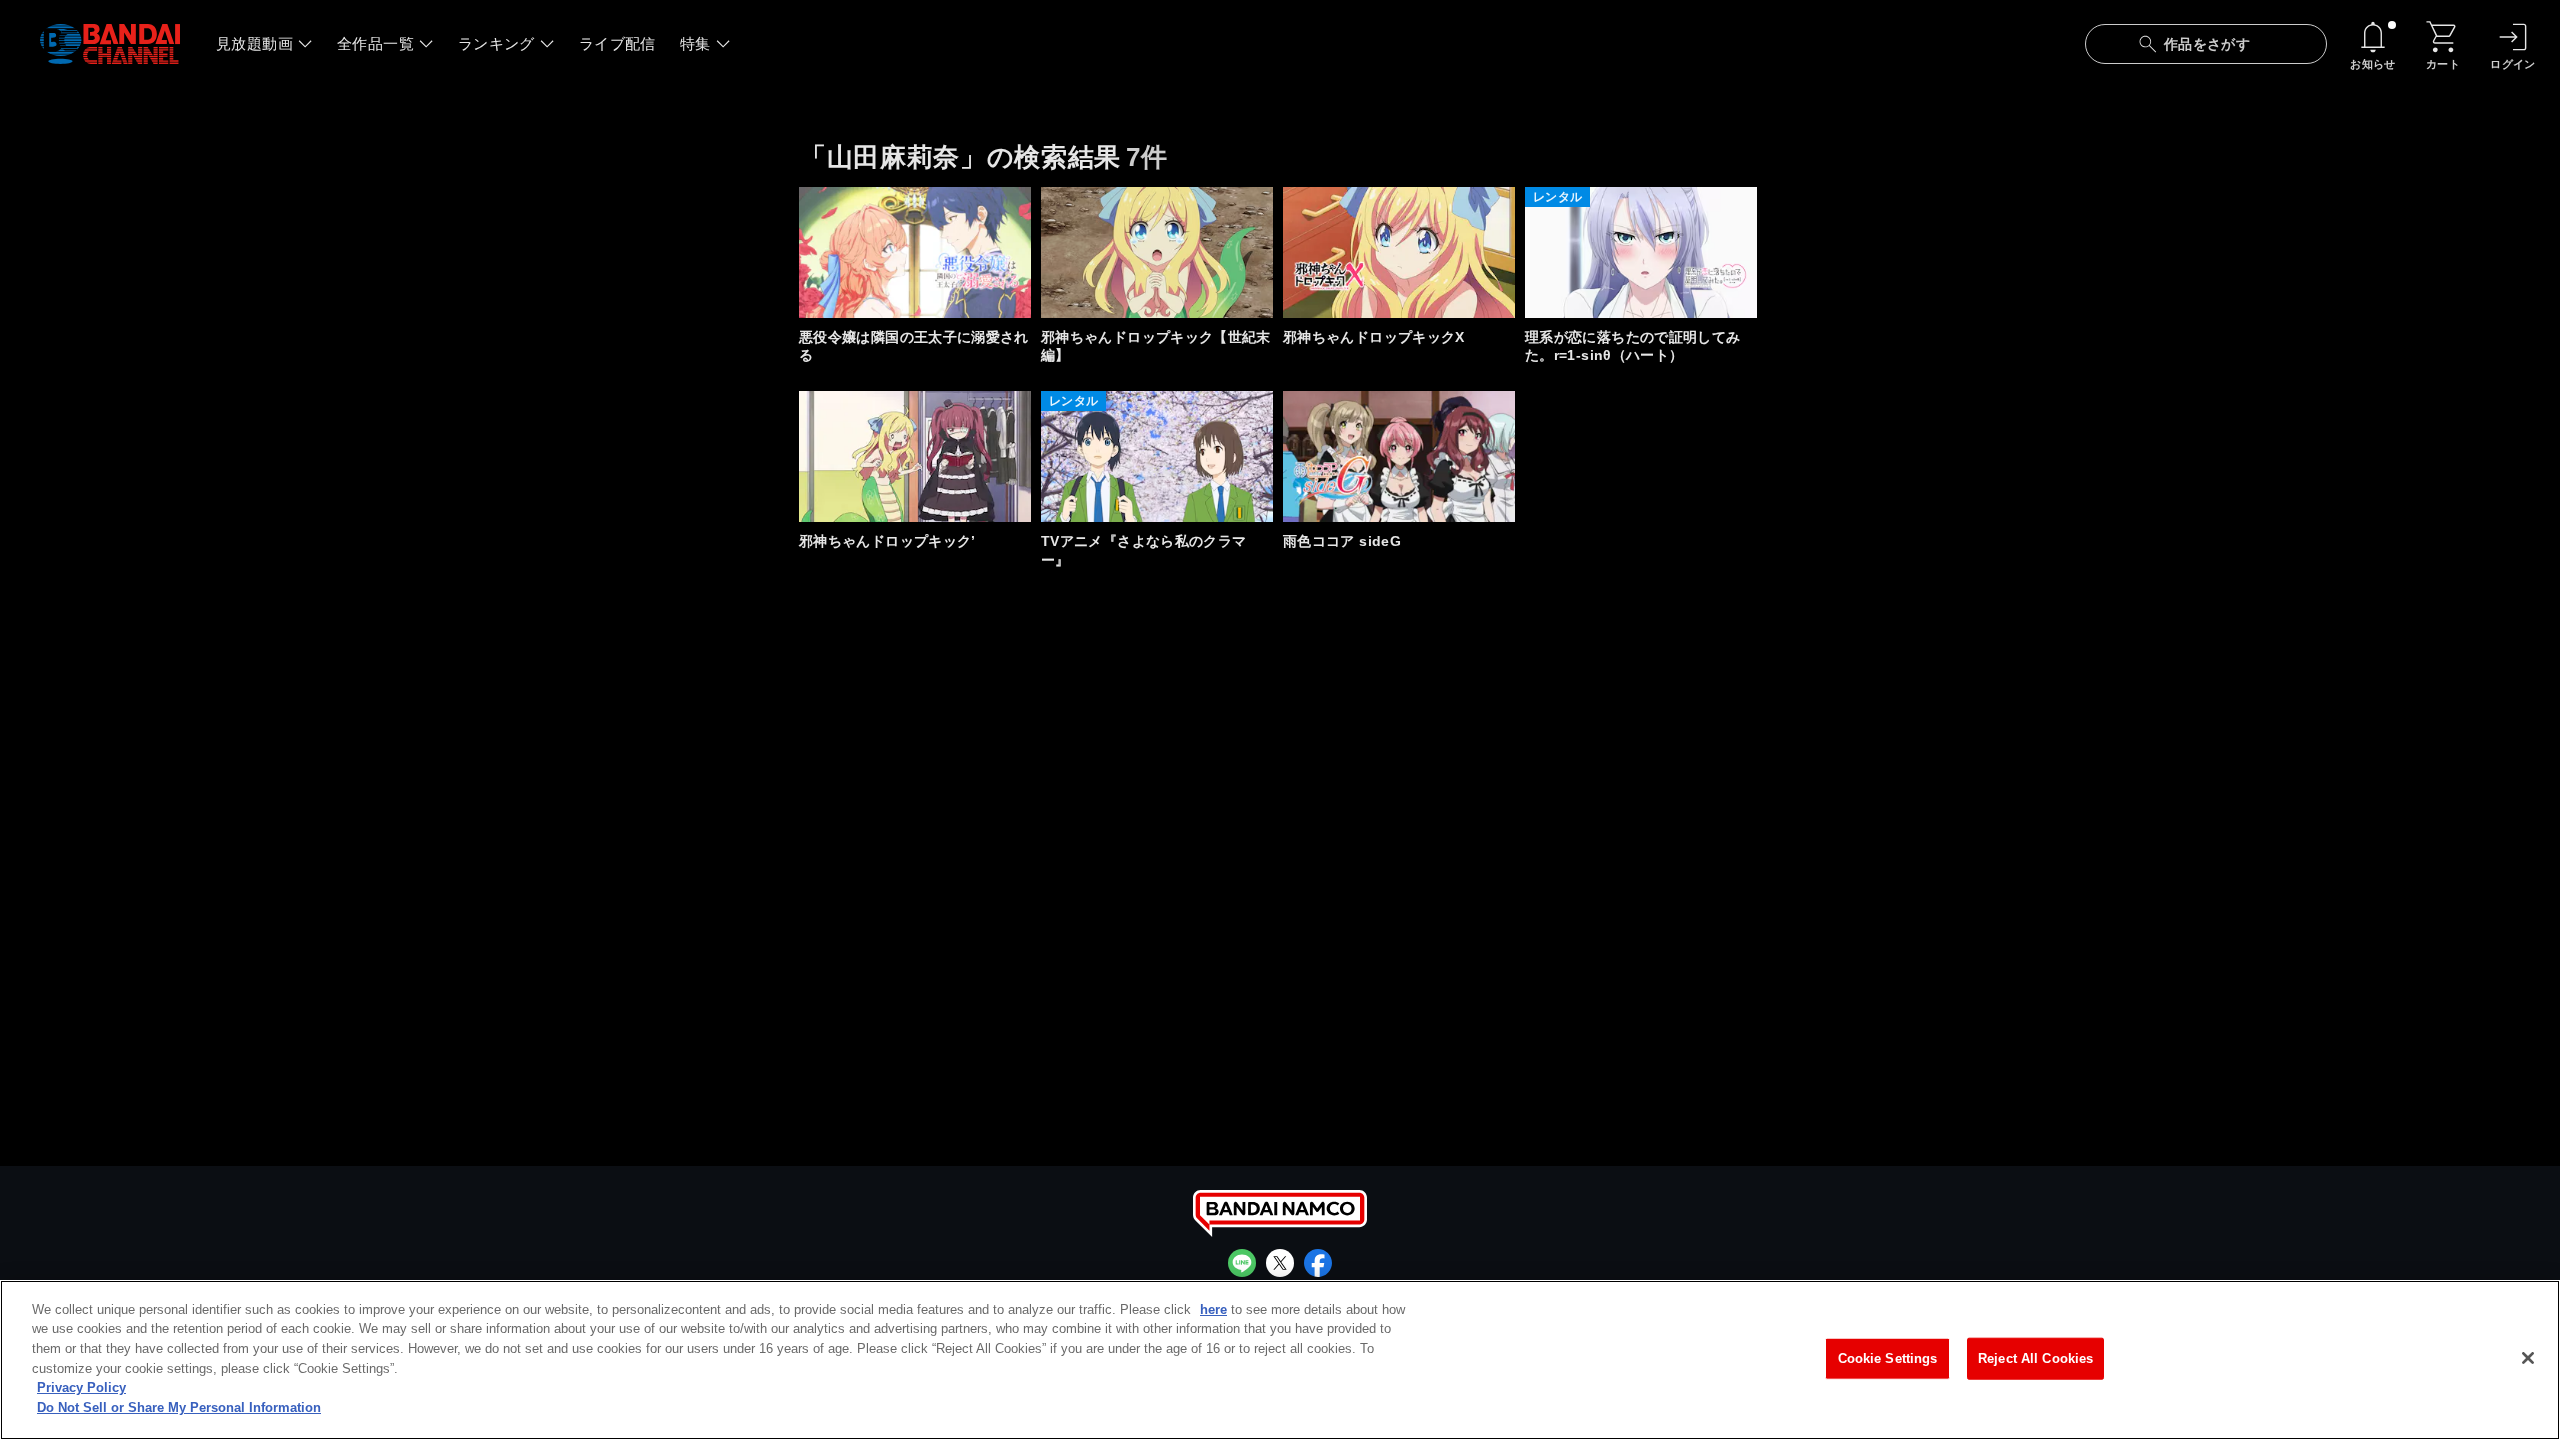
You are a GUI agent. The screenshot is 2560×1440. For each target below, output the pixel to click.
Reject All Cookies (2035, 1358)
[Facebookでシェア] (1318, 1263)
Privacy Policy (81, 1387)
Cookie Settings (1888, 1358)
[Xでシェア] (1280, 1263)
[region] (1280, 1360)
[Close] (2528, 1358)
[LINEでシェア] (1242, 1263)
